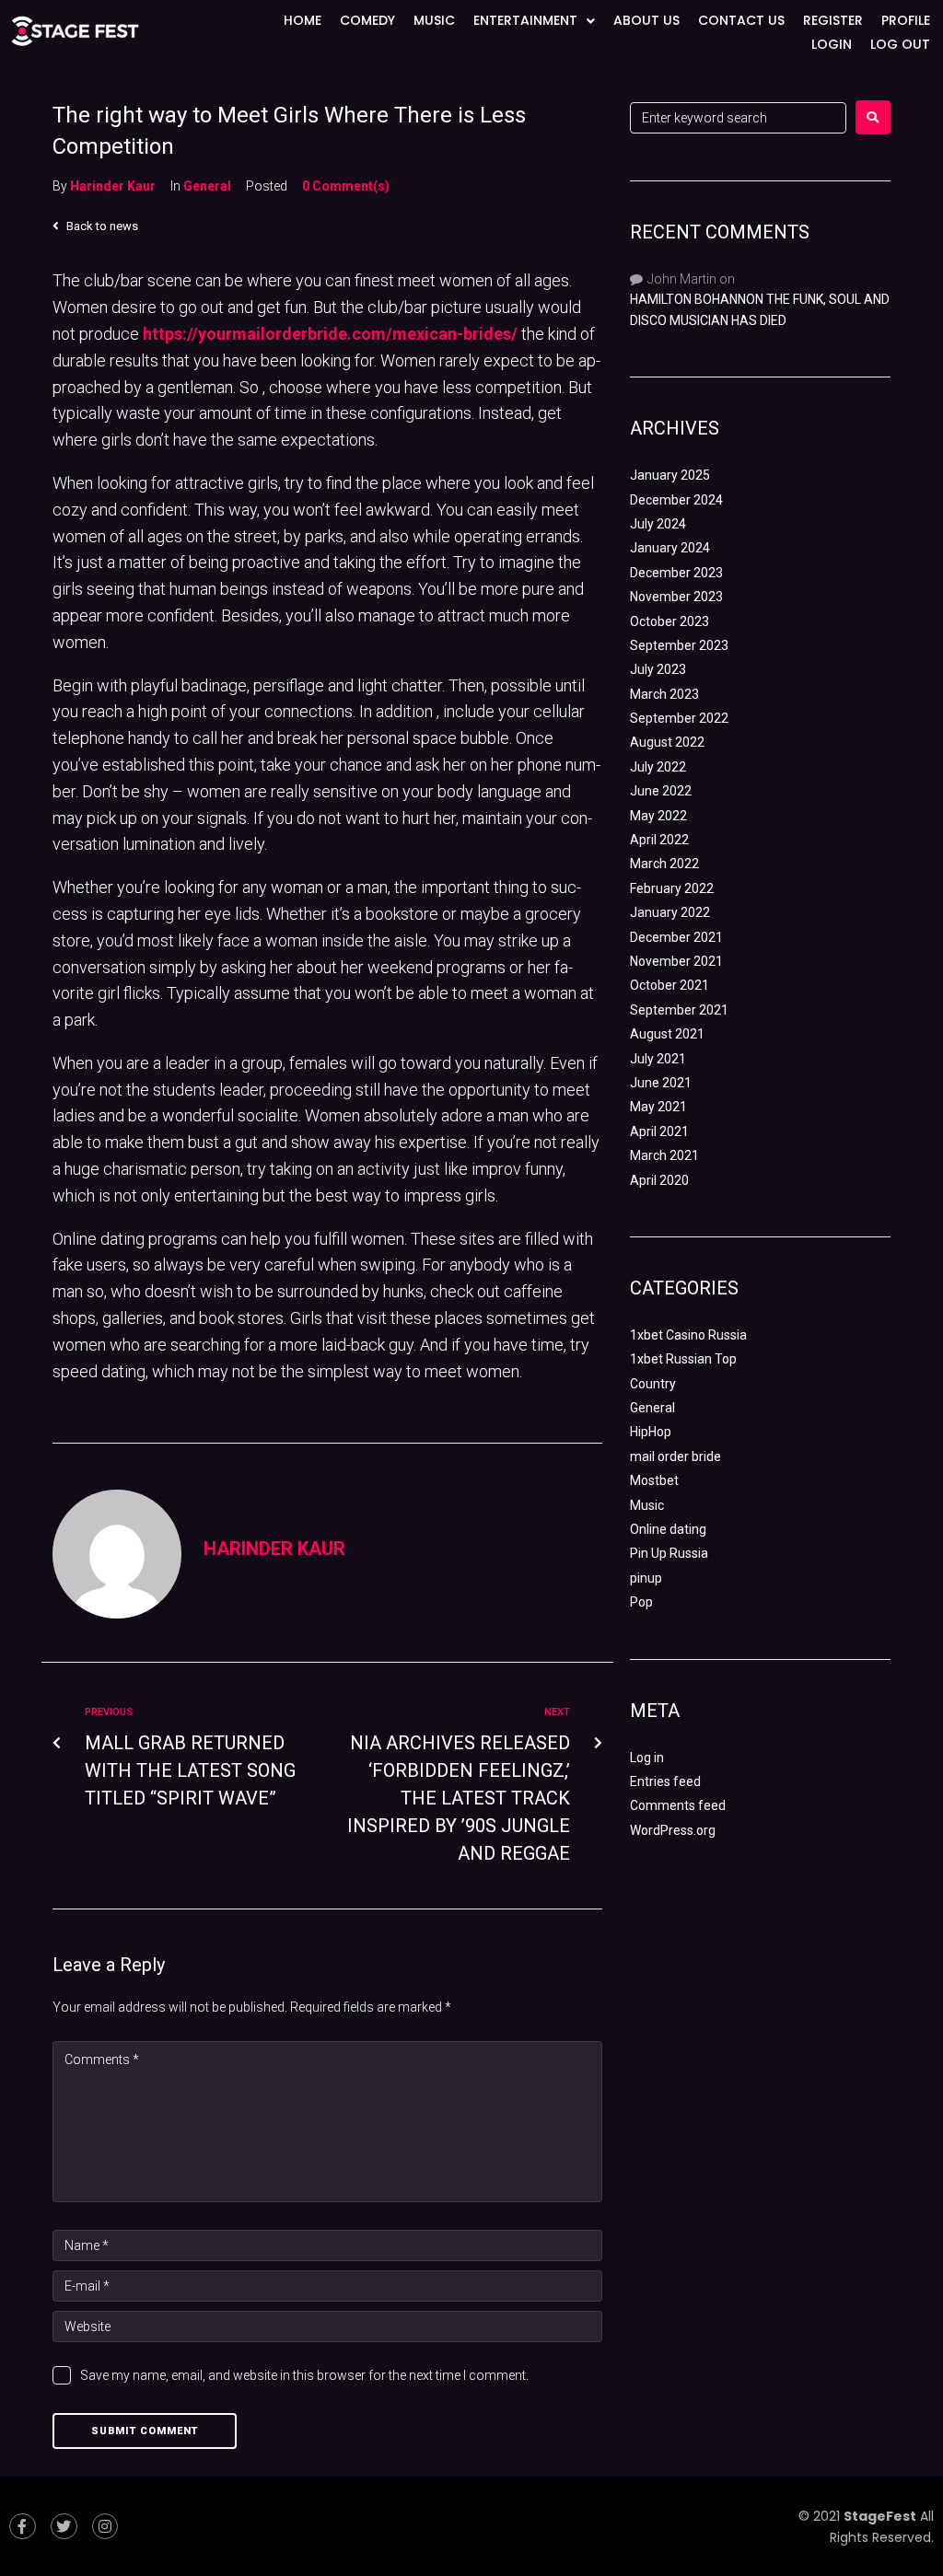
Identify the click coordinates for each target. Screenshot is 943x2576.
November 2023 (676, 597)
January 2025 (670, 475)
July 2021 (658, 1059)
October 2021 (669, 985)
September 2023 (679, 645)
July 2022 (658, 767)
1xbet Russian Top (683, 1359)
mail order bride (675, 1456)
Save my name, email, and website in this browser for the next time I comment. (304, 2375)
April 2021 (659, 1131)
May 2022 (658, 816)
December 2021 (676, 937)
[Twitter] (64, 2527)
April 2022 (659, 840)
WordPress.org (673, 1830)
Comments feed (678, 1805)
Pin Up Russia (669, 1553)
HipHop (651, 1432)
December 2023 (676, 573)
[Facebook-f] (23, 2527)
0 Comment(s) (346, 186)
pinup (646, 1578)
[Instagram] (105, 2527)
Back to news (101, 226)
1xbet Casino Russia (688, 1335)
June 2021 (661, 1083)
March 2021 (664, 1155)
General (207, 186)
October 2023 (669, 621)
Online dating (668, 1529)
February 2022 (672, 888)
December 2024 (676, 500)
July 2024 (658, 524)
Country (653, 1384)
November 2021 (676, 961)
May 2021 (658, 1107)
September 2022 (679, 718)
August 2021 (667, 1034)
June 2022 (661, 791)
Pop (641, 1602)
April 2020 (659, 1180)
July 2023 (658, 669)
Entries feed (665, 1781)
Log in (647, 1758)
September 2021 (679, 1010)
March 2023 (664, 694)
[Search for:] (738, 118)
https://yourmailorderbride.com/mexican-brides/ (330, 334)
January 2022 (670, 912)
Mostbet (654, 1480)
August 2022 (667, 742)
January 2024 (670, 548)
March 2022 (664, 864)
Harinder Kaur (113, 186)
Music (647, 1505)
